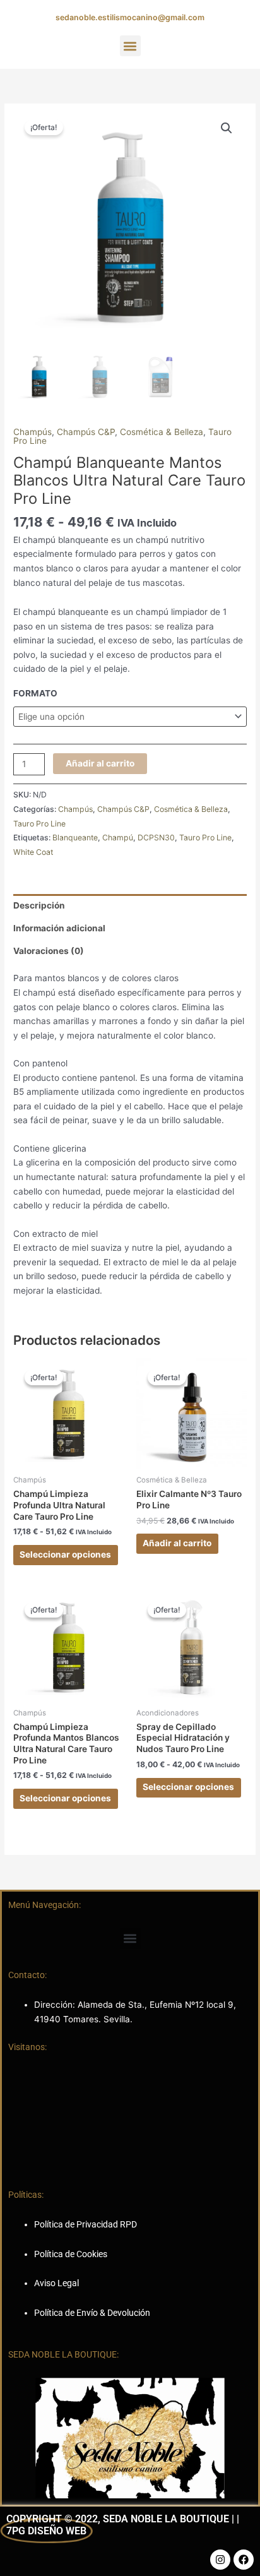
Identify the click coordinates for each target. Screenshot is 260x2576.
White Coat (33, 852)
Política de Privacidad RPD (86, 2224)
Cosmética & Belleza (162, 432)
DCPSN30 (156, 838)
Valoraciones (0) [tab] (49, 951)
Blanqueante (75, 838)
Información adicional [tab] (59, 928)
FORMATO (35, 693)
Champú (118, 838)
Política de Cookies (71, 2254)
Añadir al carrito (100, 763)
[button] (130, 46)
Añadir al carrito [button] (177, 1543)
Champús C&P (86, 432)
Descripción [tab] (39, 905)
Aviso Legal (56, 2283)
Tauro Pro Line (39, 824)
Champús (32, 432)
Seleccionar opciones (65, 1554)
